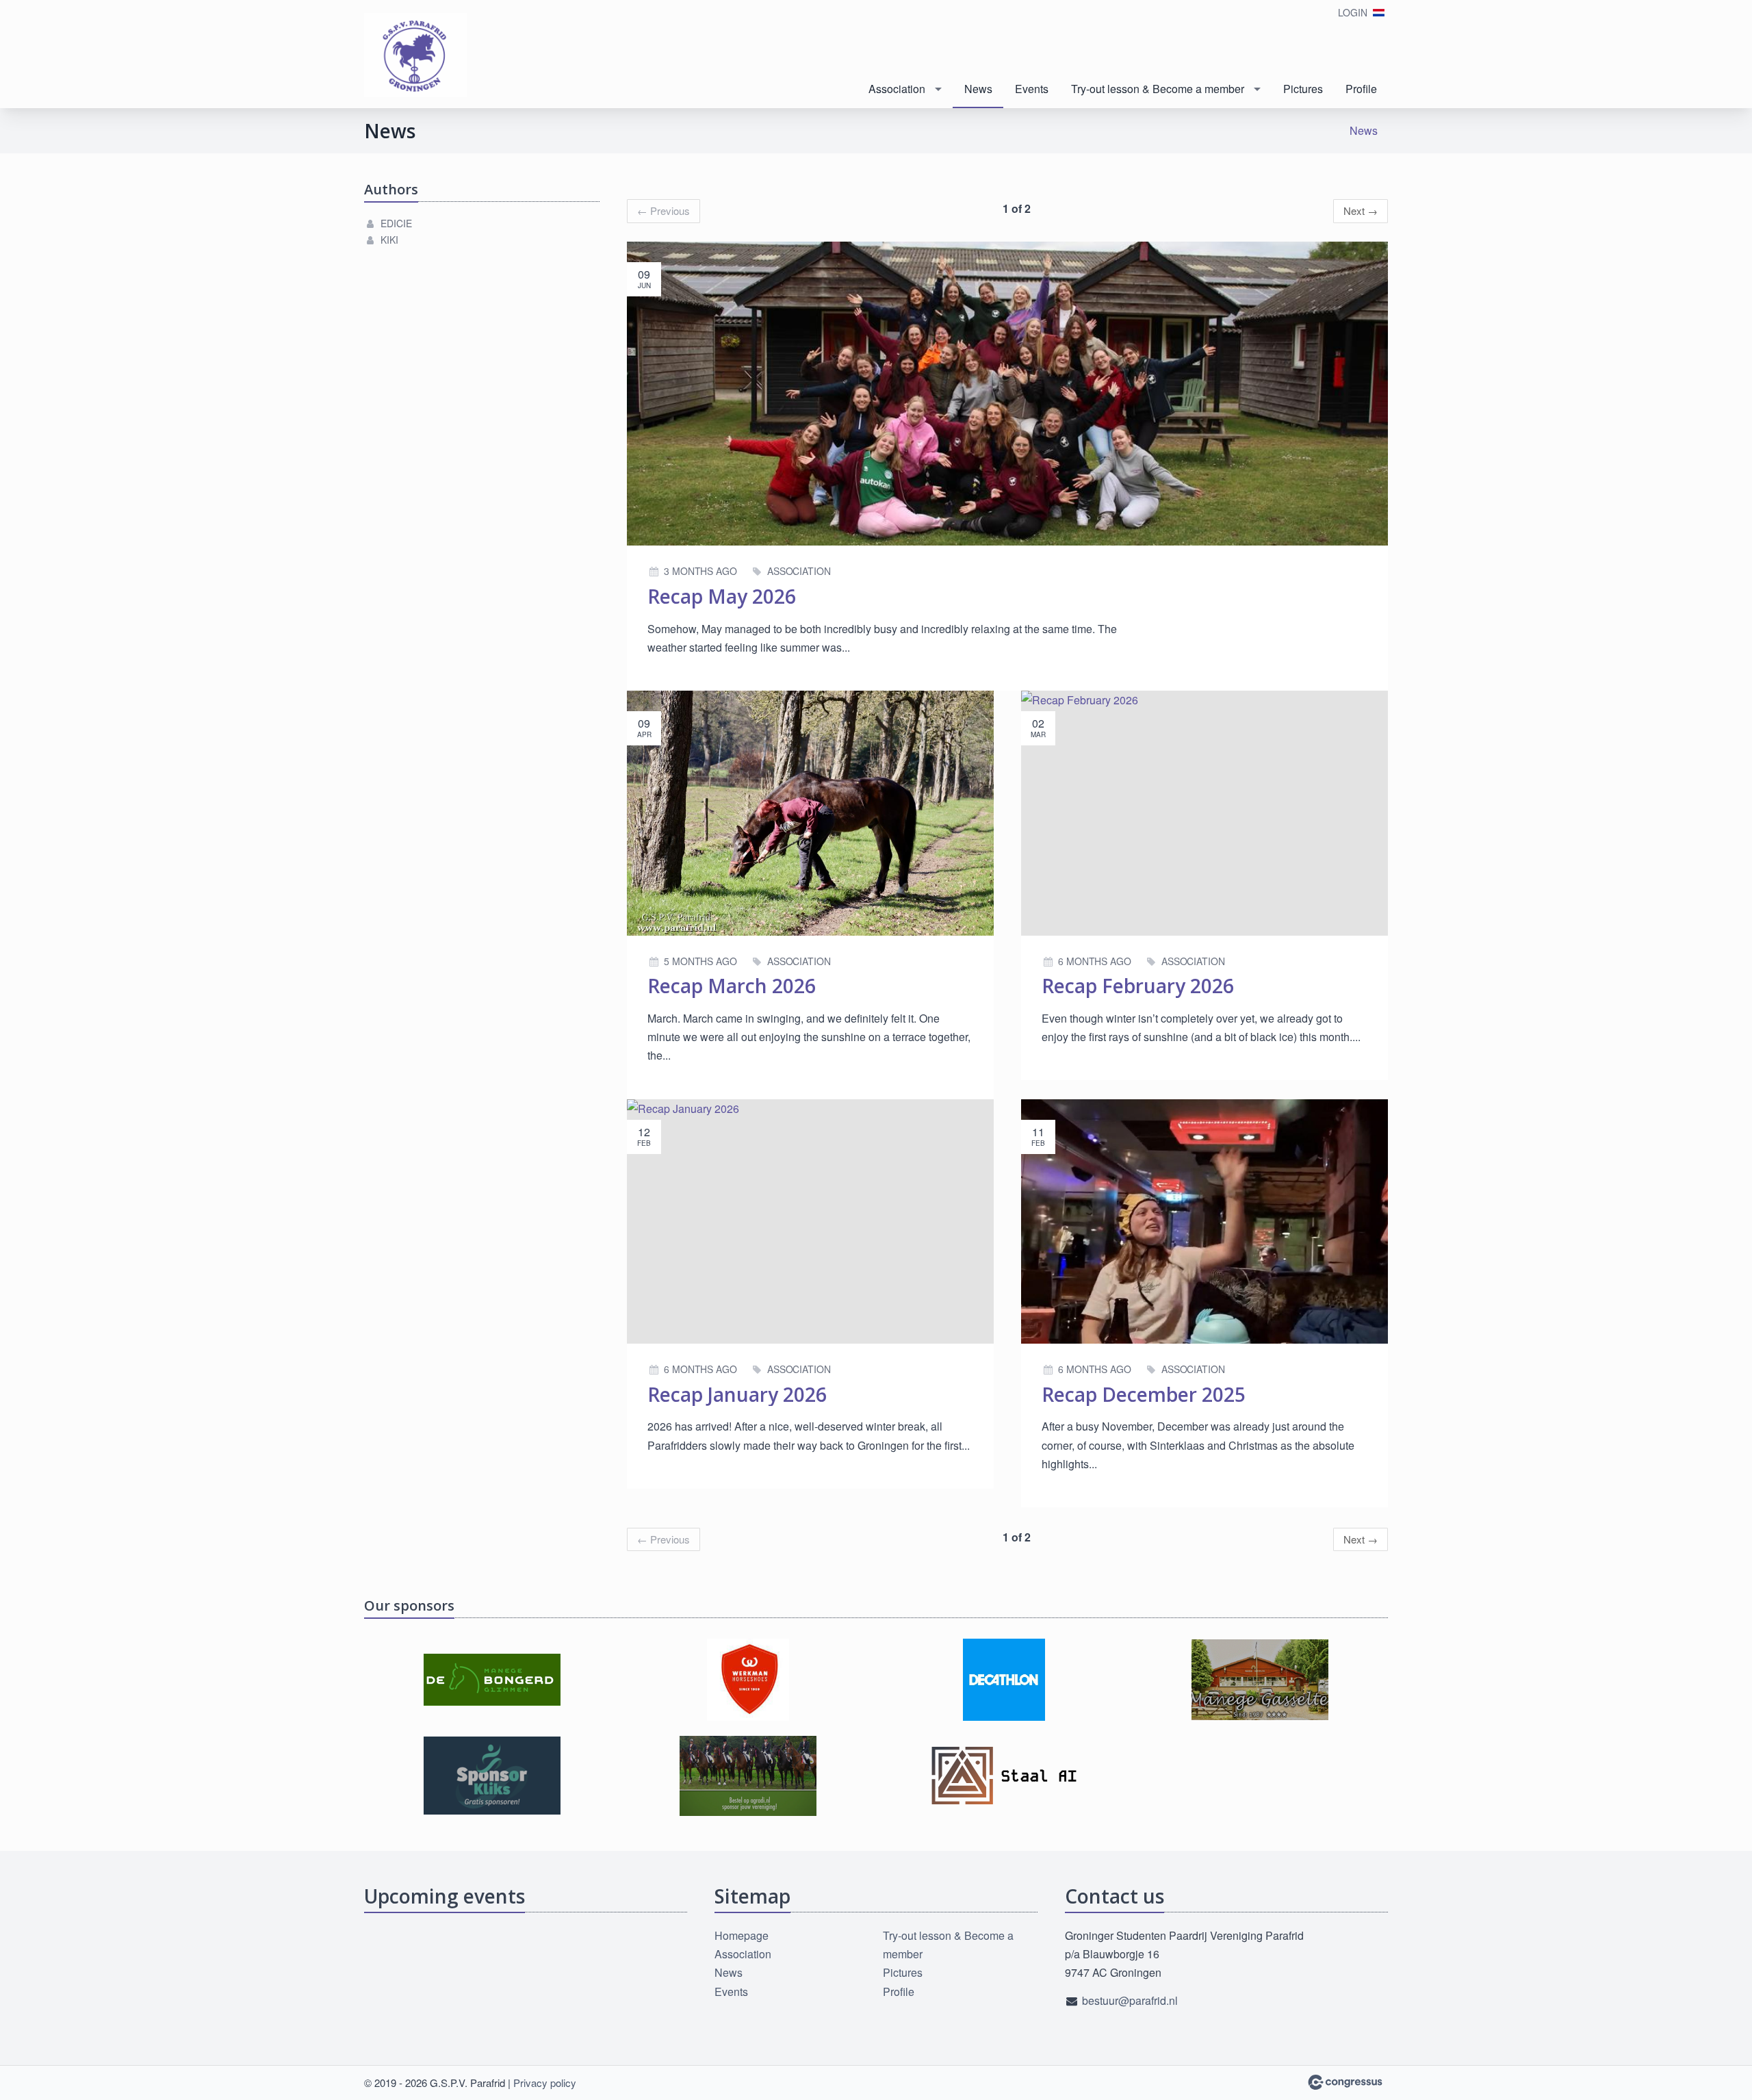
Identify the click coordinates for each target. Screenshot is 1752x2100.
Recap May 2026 (722, 596)
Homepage (742, 1935)
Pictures (1303, 89)
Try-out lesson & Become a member (1158, 89)
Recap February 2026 (1138, 986)
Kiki (389, 240)
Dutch (1379, 13)
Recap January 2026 (737, 1394)
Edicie (396, 223)
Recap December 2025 (1144, 1394)
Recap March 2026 (732, 986)
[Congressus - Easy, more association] (1345, 2082)
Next (1361, 210)
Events (1032, 89)
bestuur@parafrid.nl (1130, 2000)
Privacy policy (545, 2083)
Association (897, 89)
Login (1353, 12)
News (978, 89)
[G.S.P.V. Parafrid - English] (415, 55)
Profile (1361, 89)
